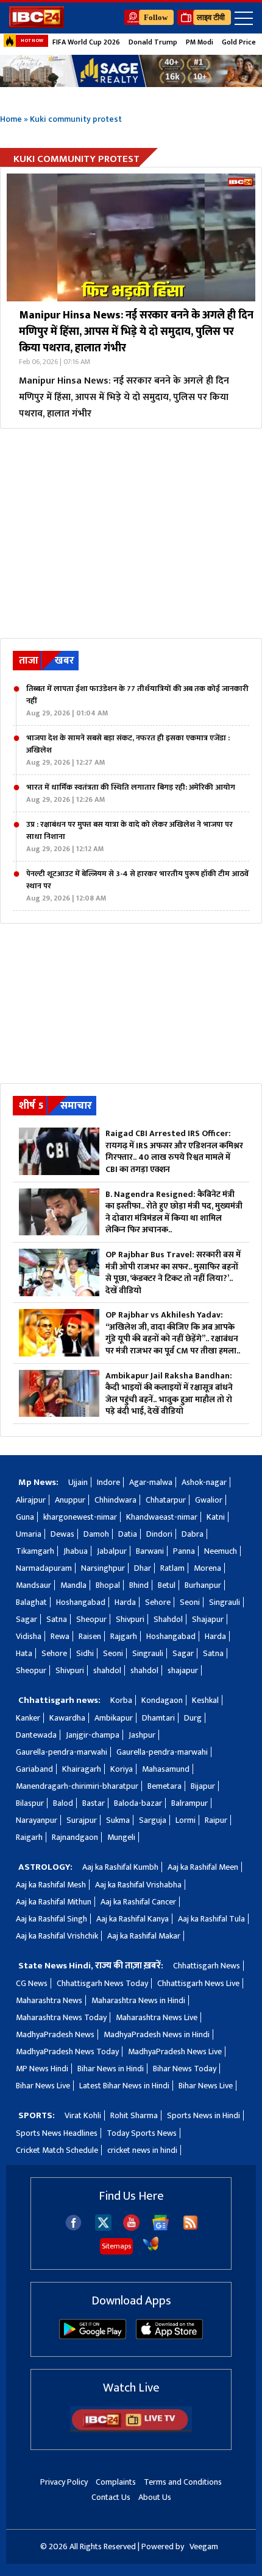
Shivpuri (130, 1619)
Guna (25, 1517)
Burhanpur (203, 1585)
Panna (184, 1551)
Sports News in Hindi (204, 2115)
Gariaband (34, 1769)
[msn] (151, 2249)
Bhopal (108, 1585)
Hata (24, 1653)
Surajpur (82, 1820)
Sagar (27, 1619)
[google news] (161, 2228)
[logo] (37, 25)
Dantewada (36, 1735)
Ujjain (78, 1482)
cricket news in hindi (142, 2150)
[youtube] (131, 2228)
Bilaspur (30, 1803)
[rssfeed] (190, 2228)
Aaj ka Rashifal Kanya (133, 1919)
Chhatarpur (166, 1500)
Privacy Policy (64, 2482)
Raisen (90, 1636)
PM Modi (200, 42)
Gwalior (209, 1500)
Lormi (186, 1820)
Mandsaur (34, 1585)
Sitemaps (116, 2246)
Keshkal (205, 1700)
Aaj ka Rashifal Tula (211, 1919)
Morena (207, 1568)
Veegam (204, 2546)
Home (11, 119)
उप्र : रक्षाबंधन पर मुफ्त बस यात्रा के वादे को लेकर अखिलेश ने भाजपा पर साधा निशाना (129, 837)
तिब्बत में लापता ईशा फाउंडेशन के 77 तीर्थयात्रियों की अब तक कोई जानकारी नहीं (137, 701)
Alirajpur (31, 1500)
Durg (193, 1718)
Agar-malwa (151, 1482)
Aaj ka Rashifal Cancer (138, 1902)
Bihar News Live (43, 2086)
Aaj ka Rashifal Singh (51, 1919)
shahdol (107, 1670)
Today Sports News (142, 2133)
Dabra (193, 1534)
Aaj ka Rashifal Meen (203, 1867)
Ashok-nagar (204, 1482)
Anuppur (70, 1500)
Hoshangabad (81, 1602)
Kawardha (67, 1718)
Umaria (29, 1534)
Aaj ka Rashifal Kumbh (120, 1867)
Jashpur (142, 1735)
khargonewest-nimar (80, 1517)
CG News (32, 1983)
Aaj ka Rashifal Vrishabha (138, 1885)
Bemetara (165, 1786)
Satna (57, 1619)
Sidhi (85, 1653)
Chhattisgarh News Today (102, 1983)
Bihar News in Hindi (111, 2069)
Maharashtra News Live (157, 2017)
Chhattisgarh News (207, 1966)
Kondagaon (162, 1700)
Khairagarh (82, 1769)
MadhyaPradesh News (55, 2034)
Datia (128, 1534)
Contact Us (111, 2497)
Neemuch (221, 1551)
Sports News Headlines (57, 2133)
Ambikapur (114, 1718)
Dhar (143, 1568)
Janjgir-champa (93, 1735)
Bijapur (203, 1786)
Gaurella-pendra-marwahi (62, 1752)
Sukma (118, 1820)
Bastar (94, 1803)
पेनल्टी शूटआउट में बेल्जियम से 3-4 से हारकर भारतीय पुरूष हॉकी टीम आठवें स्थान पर (137, 886)
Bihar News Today (185, 2069)
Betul (167, 1585)
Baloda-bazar (138, 1803)
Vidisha (29, 1636)
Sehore (158, 1602)
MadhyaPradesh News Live (175, 2051)
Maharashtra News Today (61, 2017)
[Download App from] (93, 2336)
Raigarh (29, 1837)
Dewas (62, 1534)
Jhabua (76, 1551)
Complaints (116, 2482)
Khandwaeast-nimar (162, 1517)
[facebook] (73, 2228)
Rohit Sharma (134, 2115)
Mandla (73, 1585)
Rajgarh (124, 1636)
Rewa (60, 1636)
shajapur (183, 1670)
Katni (216, 1517)
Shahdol (168, 1619)
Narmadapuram (44, 1568)
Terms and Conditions (183, 2482)
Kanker (28, 1718)
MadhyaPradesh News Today (67, 2051)
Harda (125, 1602)
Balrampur (189, 1803)
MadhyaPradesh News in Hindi (157, 2034)
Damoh (96, 1534)
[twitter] (103, 2227)
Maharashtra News (49, 2000)
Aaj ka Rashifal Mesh (51, 1885)
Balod (63, 1803)
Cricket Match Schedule (57, 2150)
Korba (121, 1700)
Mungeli (121, 1837)
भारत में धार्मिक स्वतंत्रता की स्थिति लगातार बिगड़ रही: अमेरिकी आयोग (131, 793)
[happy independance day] (131, 71)
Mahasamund (166, 1769)
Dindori (159, 1534)
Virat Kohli (83, 2115)
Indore (108, 1482)
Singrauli (225, 1602)
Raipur (216, 1820)
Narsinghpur (103, 1568)
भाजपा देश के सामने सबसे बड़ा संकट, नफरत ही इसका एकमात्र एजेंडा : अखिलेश (128, 750)
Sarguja (153, 1820)
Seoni (190, 1602)
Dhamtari (158, 1718)
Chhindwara (115, 1500)
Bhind (139, 1585)
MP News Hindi (42, 2069)
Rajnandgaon (75, 1837)
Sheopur (91, 1619)
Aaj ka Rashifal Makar (144, 1936)
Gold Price (239, 42)
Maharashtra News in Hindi (138, 2000)
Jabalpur (112, 1551)
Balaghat (31, 1602)
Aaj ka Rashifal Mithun (54, 1902)
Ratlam (172, 1568)
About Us (155, 2497)
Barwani (150, 1551)
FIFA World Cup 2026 (86, 42)
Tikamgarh (35, 1551)
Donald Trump (153, 42)
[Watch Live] (131, 2430)
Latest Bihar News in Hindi (124, 2086)
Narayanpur (37, 1820)
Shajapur (208, 1619)
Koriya (122, 1769)
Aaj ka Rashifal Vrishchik (57, 1936)
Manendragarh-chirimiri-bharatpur (77, 1786)
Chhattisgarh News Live (198, 1983)
